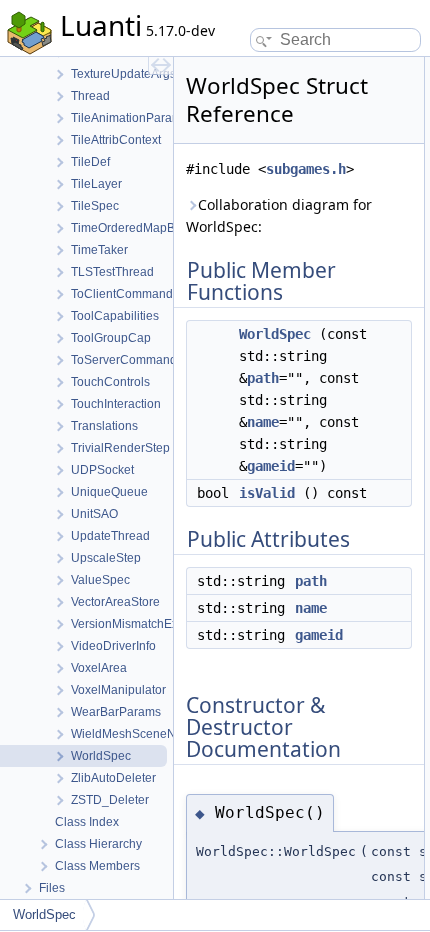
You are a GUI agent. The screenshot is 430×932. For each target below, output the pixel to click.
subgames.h (306, 169)
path (263, 378)
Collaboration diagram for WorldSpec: (279, 215)
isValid (267, 493)
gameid (271, 466)
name (263, 422)
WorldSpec (275, 334)
